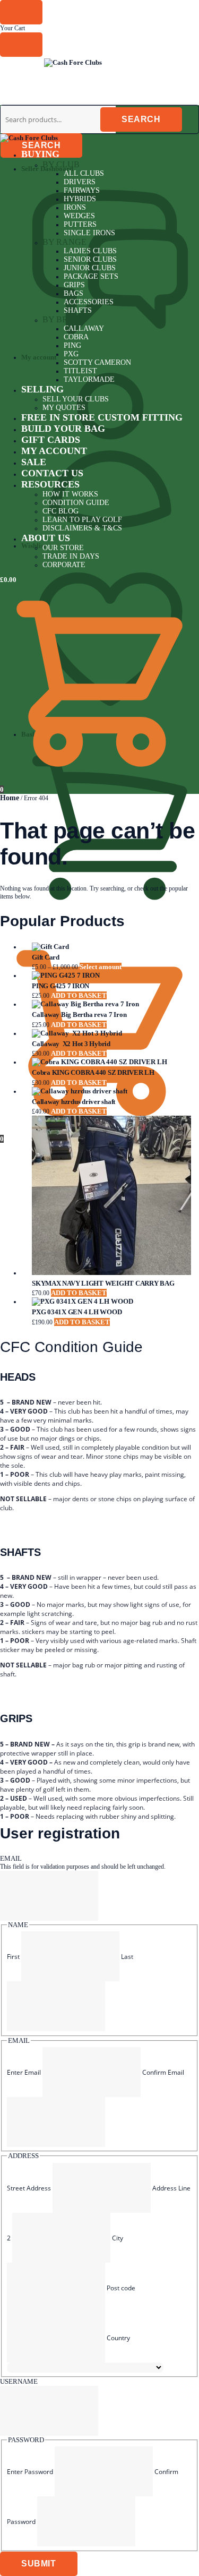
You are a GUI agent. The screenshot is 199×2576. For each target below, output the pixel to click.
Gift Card (46, 957)
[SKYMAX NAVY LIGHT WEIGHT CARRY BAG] (110, 1196)
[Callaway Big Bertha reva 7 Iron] (110, 1004)
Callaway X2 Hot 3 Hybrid (71, 1044)
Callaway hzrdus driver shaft (73, 1102)
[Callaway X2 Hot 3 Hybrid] (110, 1033)
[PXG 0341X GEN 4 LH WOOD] (110, 1302)
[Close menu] (21, 12)
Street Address (29, 2188)
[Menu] (21, 65)
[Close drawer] (21, 45)
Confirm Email (163, 2072)
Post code (121, 2288)
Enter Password (30, 2472)
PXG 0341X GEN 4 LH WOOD (77, 1312)
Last (127, 1957)
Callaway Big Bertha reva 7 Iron (79, 1015)
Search (41, 145)
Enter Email (24, 2072)
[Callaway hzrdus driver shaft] (110, 1091)
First (13, 1957)
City (118, 2238)
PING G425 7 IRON (60, 986)
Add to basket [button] (79, 995)
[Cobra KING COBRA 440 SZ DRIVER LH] (110, 1062)
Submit (39, 2564)
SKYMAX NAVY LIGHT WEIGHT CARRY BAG (103, 1283)
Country (118, 2338)
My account (39, 357)
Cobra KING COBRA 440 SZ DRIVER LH (93, 1072)
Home (10, 798)
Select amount (101, 967)
